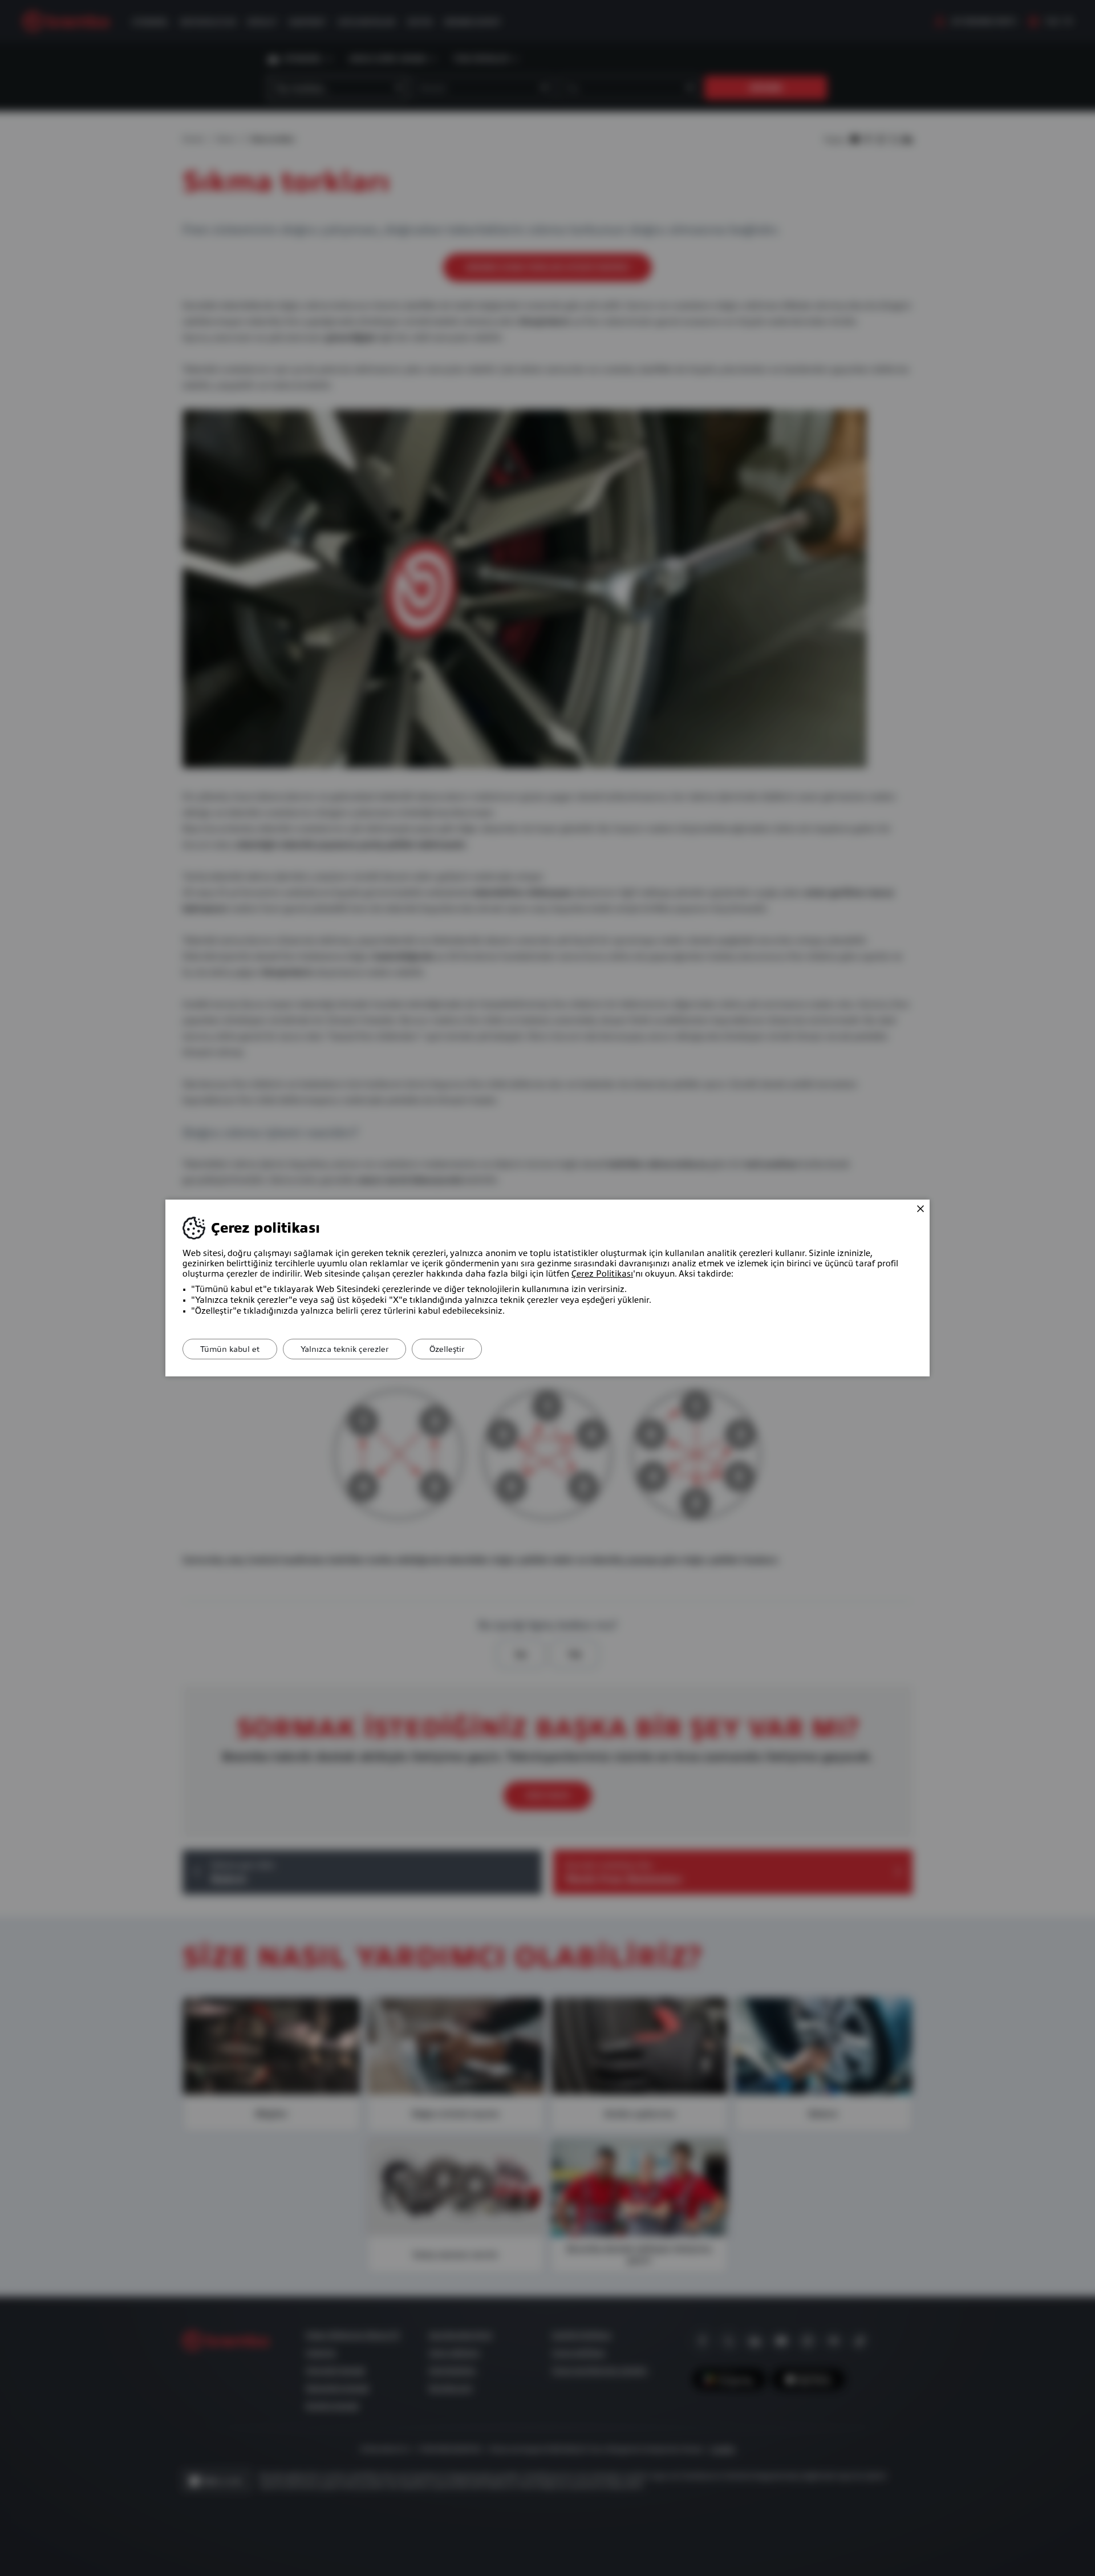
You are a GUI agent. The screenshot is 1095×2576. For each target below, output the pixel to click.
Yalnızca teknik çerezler (344, 1349)
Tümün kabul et (230, 1349)
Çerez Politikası (602, 1274)
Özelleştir (447, 1349)
